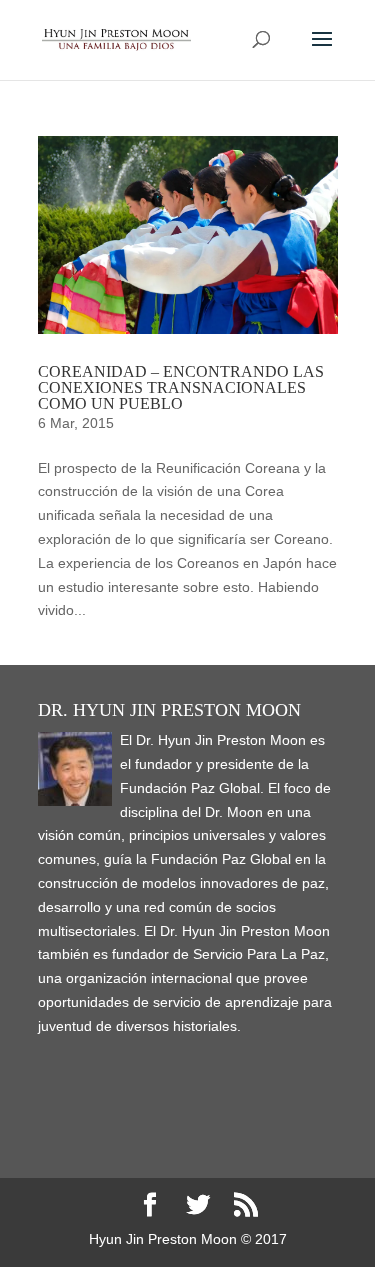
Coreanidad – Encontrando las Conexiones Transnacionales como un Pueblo (181, 387)
